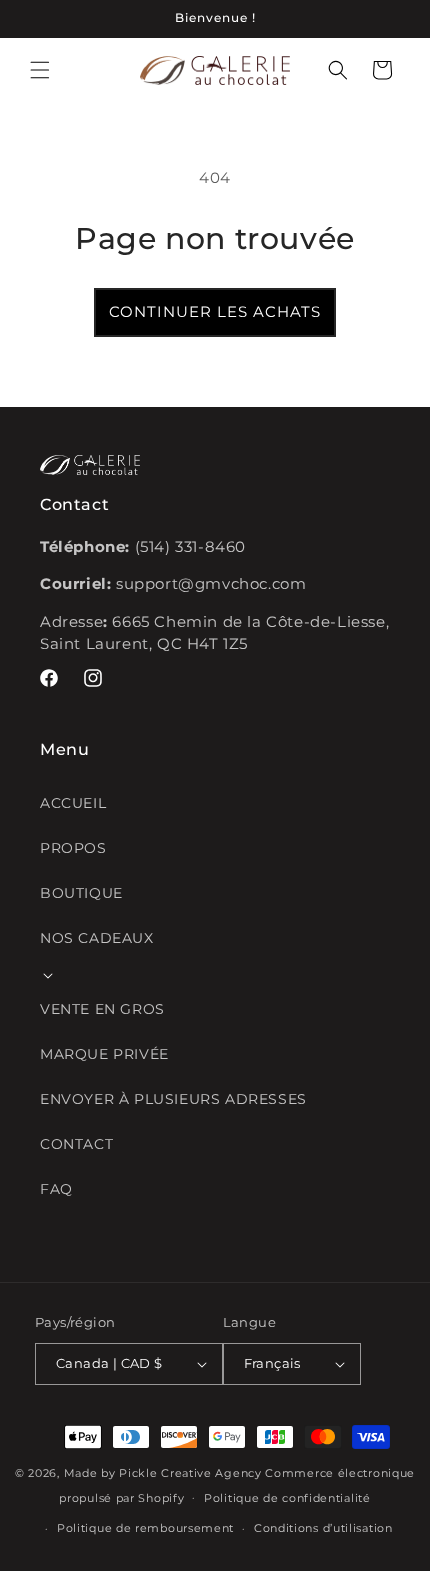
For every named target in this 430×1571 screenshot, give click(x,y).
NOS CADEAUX (97, 938)
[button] (40, 70)
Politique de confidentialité (287, 1498)
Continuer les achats (215, 311)
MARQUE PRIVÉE (104, 1054)
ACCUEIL (73, 803)
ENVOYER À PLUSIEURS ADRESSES (173, 1099)
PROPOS (73, 848)
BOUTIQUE (81, 893)
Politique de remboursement (145, 1528)
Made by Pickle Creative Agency (163, 1473)
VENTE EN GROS (102, 1009)
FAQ (56, 1189)
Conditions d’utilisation (323, 1528)
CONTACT (76, 1144)
